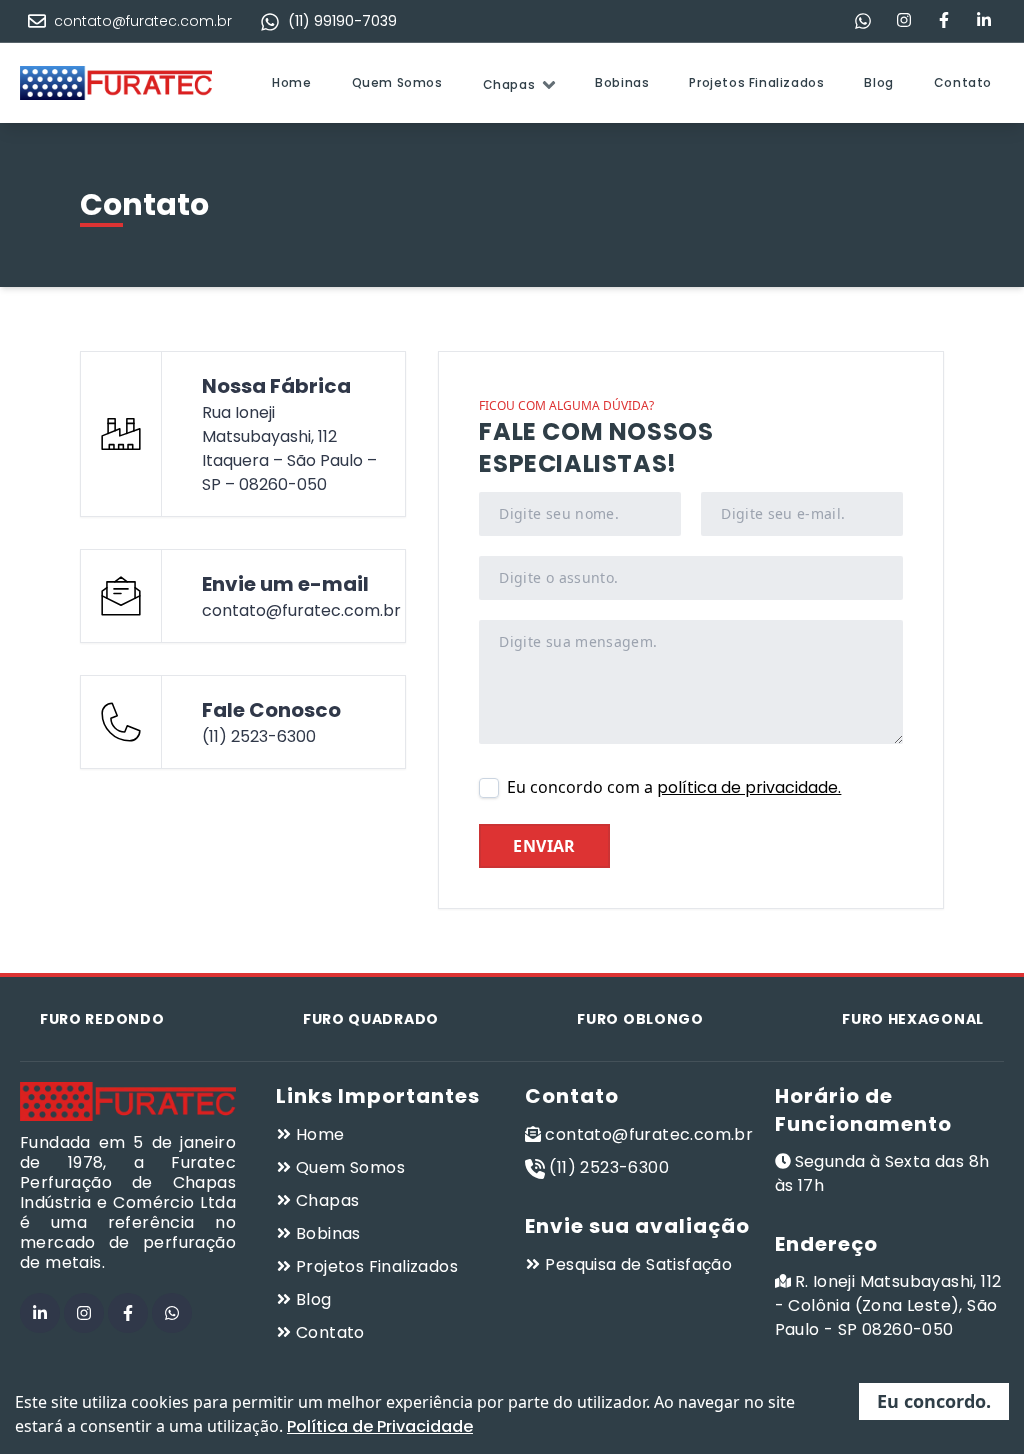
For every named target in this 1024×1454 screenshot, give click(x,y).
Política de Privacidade (380, 1426)
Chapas (509, 84)
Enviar (544, 846)
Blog (878, 82)
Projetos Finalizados (756, 82)
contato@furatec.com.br (143, 21)
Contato (963, 82)
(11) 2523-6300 (259, 736)
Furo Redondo (102, 1019)
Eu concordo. (934, 1401)
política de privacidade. (749, 787)
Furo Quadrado (371, 1019)
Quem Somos (397, 82)
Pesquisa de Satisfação (638, 1264)
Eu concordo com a (674, 787)
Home (291, 82)
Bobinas (622, 82)
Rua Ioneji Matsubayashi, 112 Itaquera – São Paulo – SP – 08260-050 (289, 448)
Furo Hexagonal (913, 1019)
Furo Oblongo (640, 1019)
